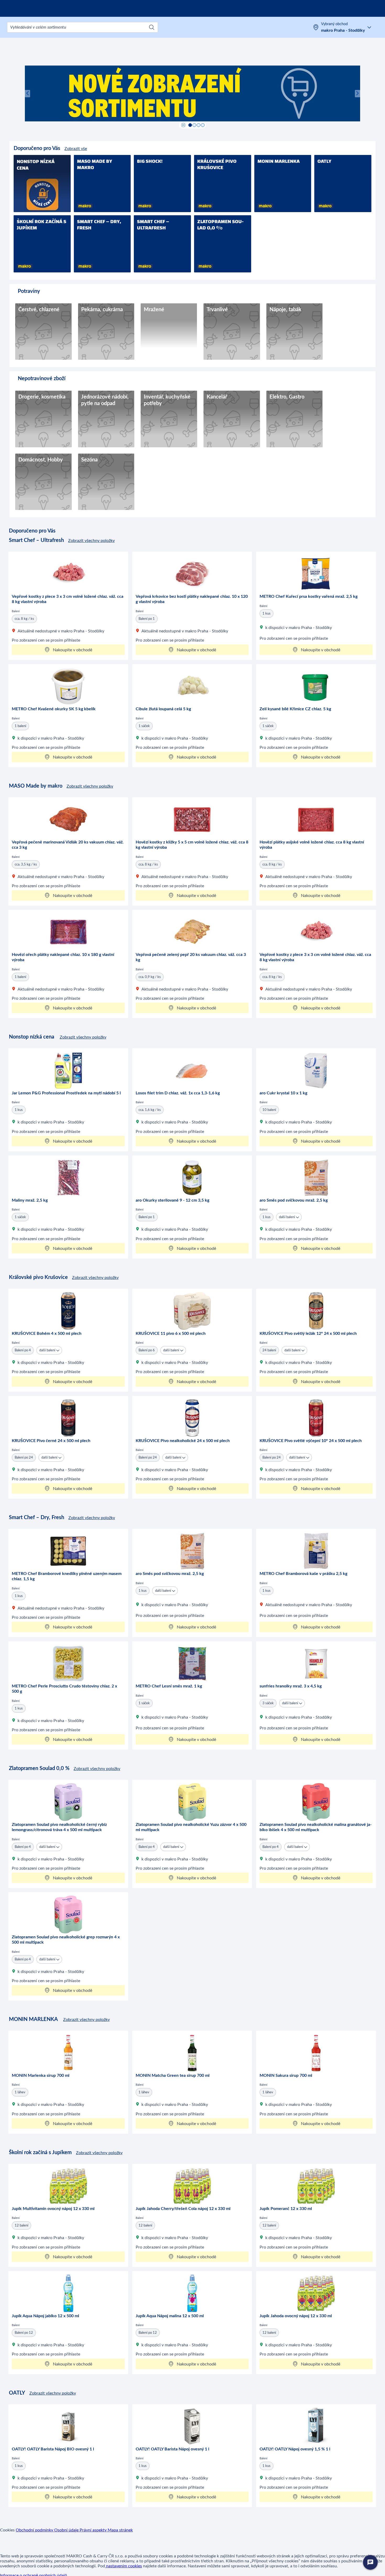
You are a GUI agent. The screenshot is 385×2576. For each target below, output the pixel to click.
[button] (33, 93)
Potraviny (29, 291)
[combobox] (82, 27)
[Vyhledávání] (152, 27)
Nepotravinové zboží (42, 379)
